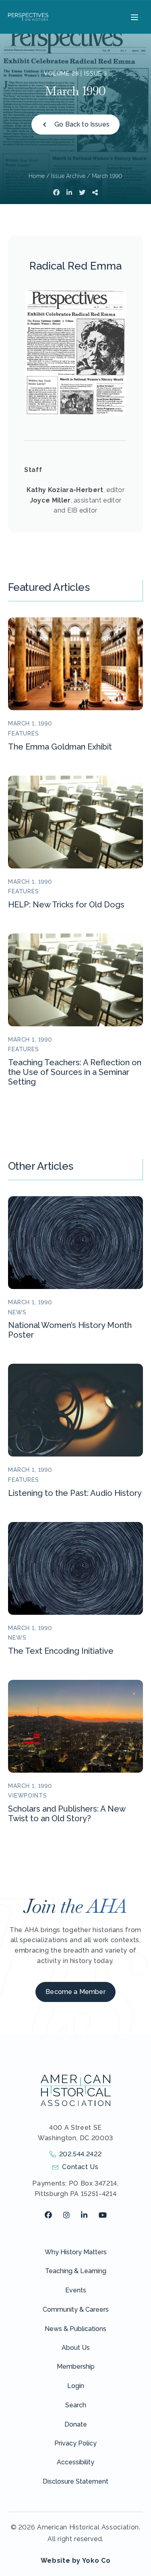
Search (76, 2405)
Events (76, 2290)
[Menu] (133, 17)
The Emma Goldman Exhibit (60, 747)
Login (76, 2386)
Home (37, 176)
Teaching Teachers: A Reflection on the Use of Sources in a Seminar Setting (75, 1072)
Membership (76, 2367)
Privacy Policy (75, 2443)
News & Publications (75, 2329)
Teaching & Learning (76, 2271)
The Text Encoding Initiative (61, 1651)
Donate (76, 2424)
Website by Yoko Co (76, 2561)
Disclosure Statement (75, 2481)
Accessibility (75, 2462)
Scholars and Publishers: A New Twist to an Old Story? (67, 1814)
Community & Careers (76, 2309)
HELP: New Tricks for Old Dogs (66, 905)
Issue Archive (68, 176)
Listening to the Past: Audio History (75, 1493)
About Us (76, 2348)
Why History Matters (76, 2252)
